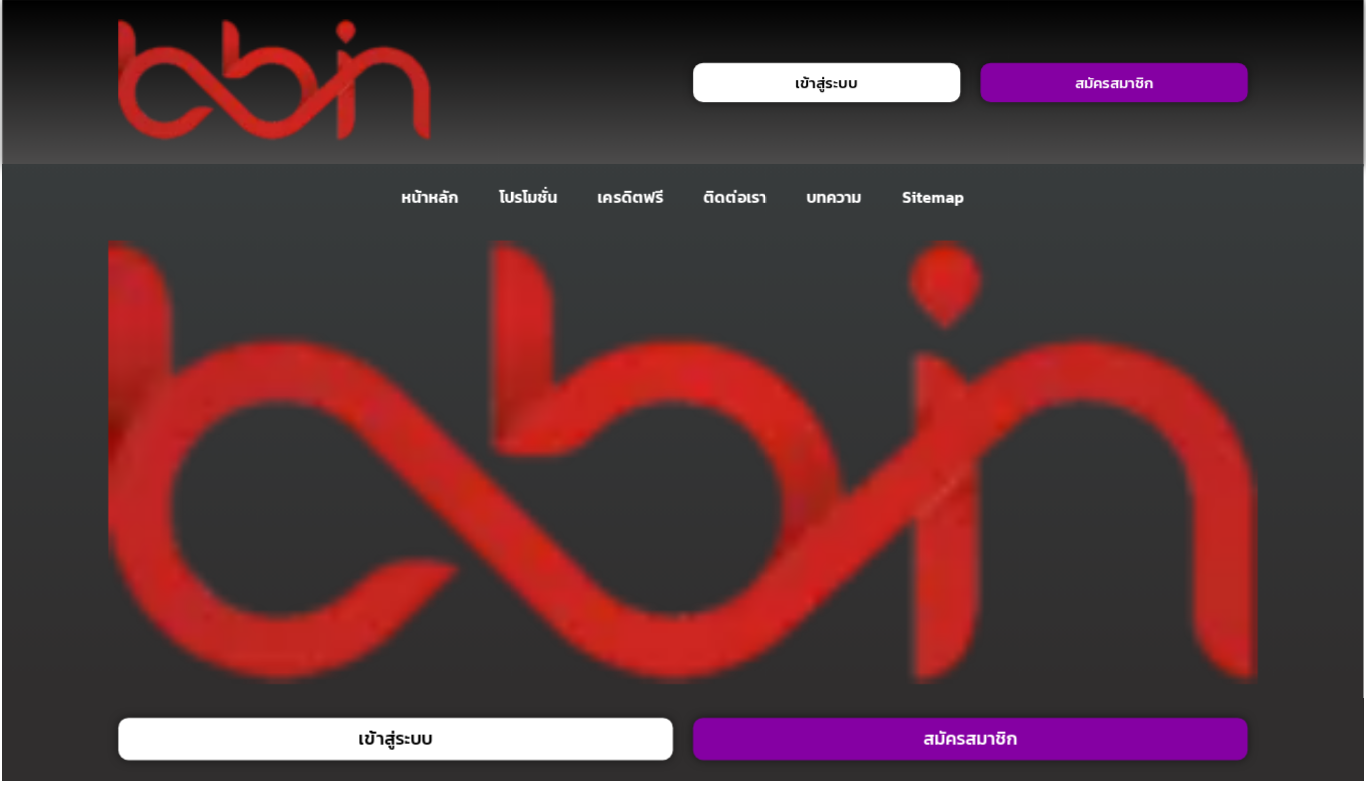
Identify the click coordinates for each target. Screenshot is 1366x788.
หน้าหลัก (429, 197)
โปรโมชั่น (528, 197)
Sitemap (933, 197)
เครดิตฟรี (631, 197)
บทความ (834, 197)
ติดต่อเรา (735, 197)
